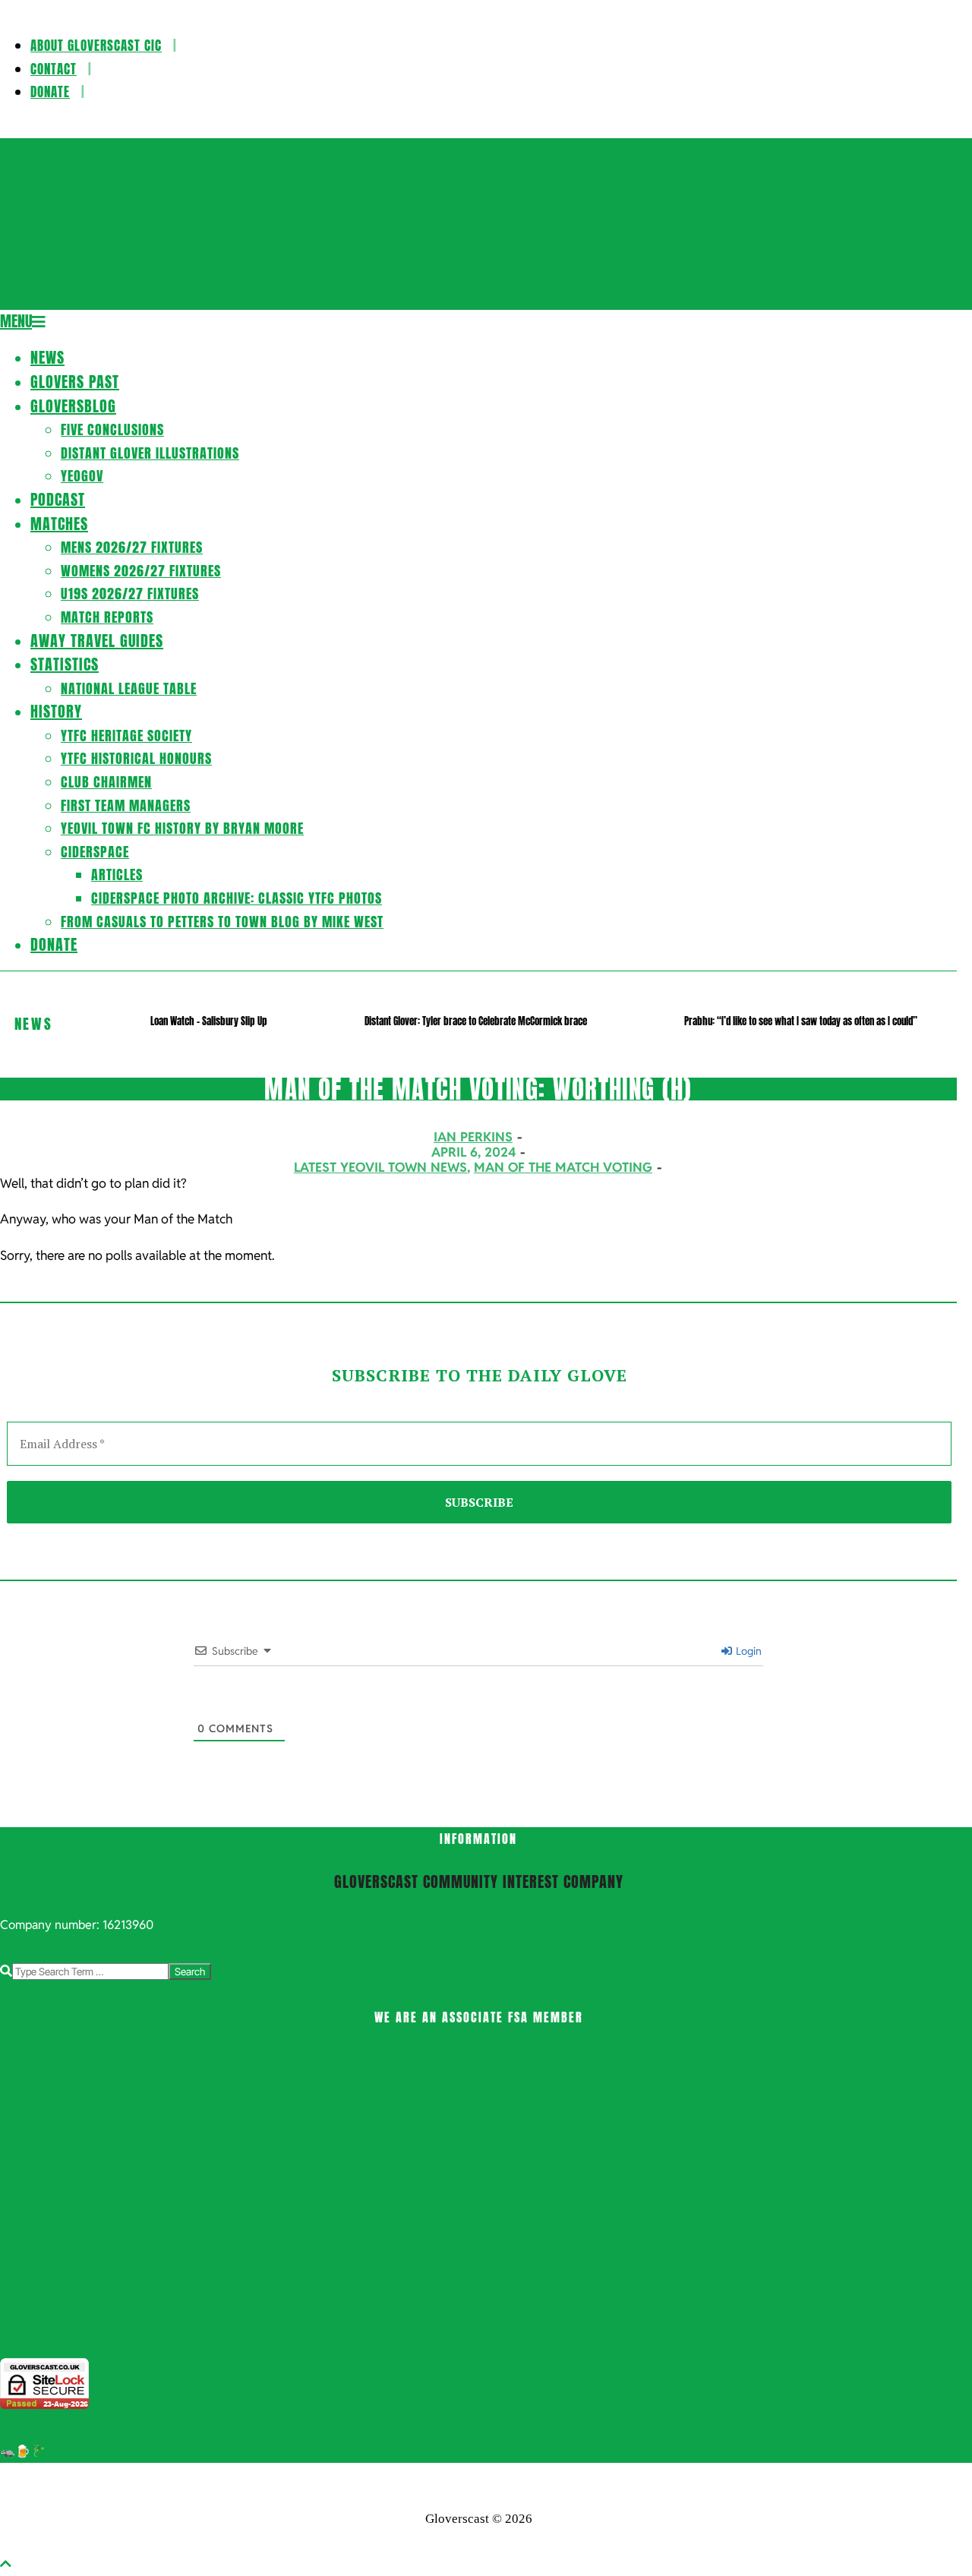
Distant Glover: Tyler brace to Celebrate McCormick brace (476, 1021)
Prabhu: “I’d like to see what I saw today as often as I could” (801, 1021)
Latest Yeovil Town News (380, 1167)
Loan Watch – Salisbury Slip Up (209, 1021)
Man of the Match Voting (563, 1167)
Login (748, 1651)
